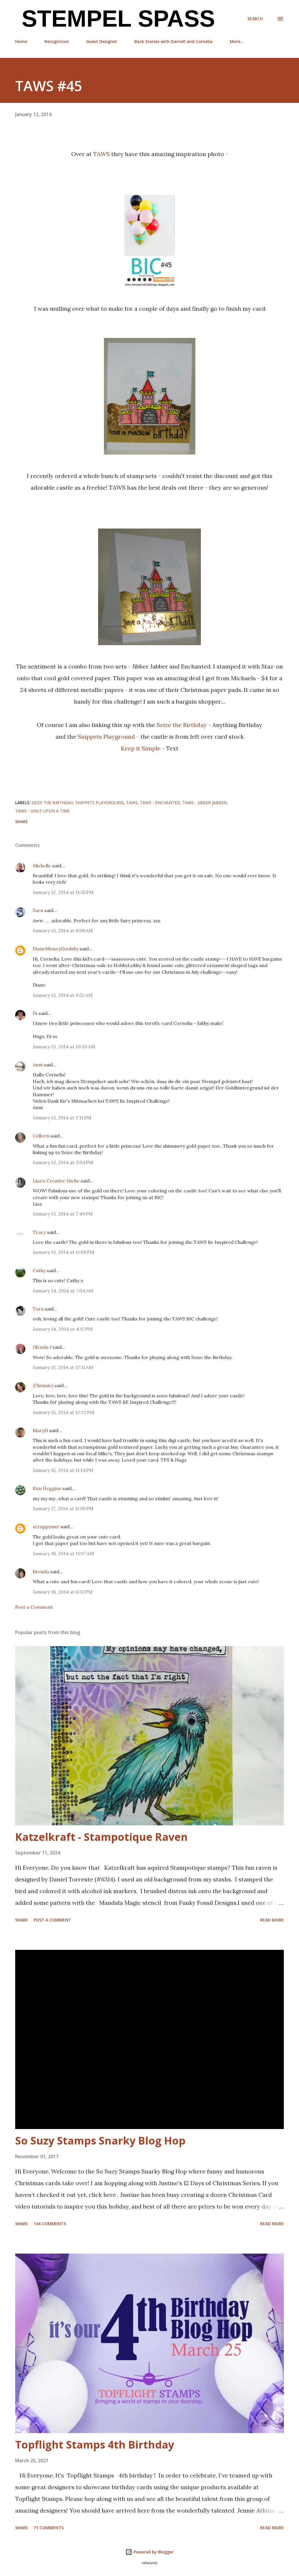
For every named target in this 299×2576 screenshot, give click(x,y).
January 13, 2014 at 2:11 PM (62, 1118)
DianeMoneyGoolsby (56, 949)
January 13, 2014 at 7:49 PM (63, 1214)
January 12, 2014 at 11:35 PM (63, 892)
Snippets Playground (106, 737)
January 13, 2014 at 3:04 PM (63, 1162)
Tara (38, 1309)
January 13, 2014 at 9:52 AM (63, 995)
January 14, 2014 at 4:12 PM (63, 1329)
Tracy (39, 1232)
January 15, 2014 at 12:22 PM (64, 1412)
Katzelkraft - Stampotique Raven (101, 1837)
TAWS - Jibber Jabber (205, 803)
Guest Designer (102, 41)
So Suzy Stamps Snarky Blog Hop (100, 2141)
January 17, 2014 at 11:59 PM (63, 1508)
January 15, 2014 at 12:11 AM (63, 1367)
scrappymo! (46, 1527)
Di (35, 1013)
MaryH (40, 1430)
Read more (272, 1920)
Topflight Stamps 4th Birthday (95, 2445)
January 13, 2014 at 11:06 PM (64, 1252)
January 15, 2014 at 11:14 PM (63, 1470)
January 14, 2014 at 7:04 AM (63, 1291)
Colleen (41, 1136)
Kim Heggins (47, 1488)
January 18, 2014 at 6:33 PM (63, 1592)
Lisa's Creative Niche (56, 1181)
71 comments (49, 2528)
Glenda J (42, 1347)
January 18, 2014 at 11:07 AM (63, 1553)
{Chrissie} (43, 1385)
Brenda (41, 1572)
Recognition (57, 41)
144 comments (50, 2224)
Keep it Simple (141, 748)
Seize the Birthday (182, 725)
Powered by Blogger (153, 2552)
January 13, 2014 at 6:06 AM (63, 930)
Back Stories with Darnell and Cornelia (173, 41)
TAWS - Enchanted (160, 803)
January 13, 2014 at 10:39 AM (64, 1047)
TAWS (101, 154)
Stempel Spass (115, 19)
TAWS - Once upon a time (42, 811)
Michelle (42, 866)
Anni (38, 1065)
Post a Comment (34, 1607)
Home (21, 41)
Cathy (39, 1270)
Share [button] (22, 822)
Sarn (38, 910)
